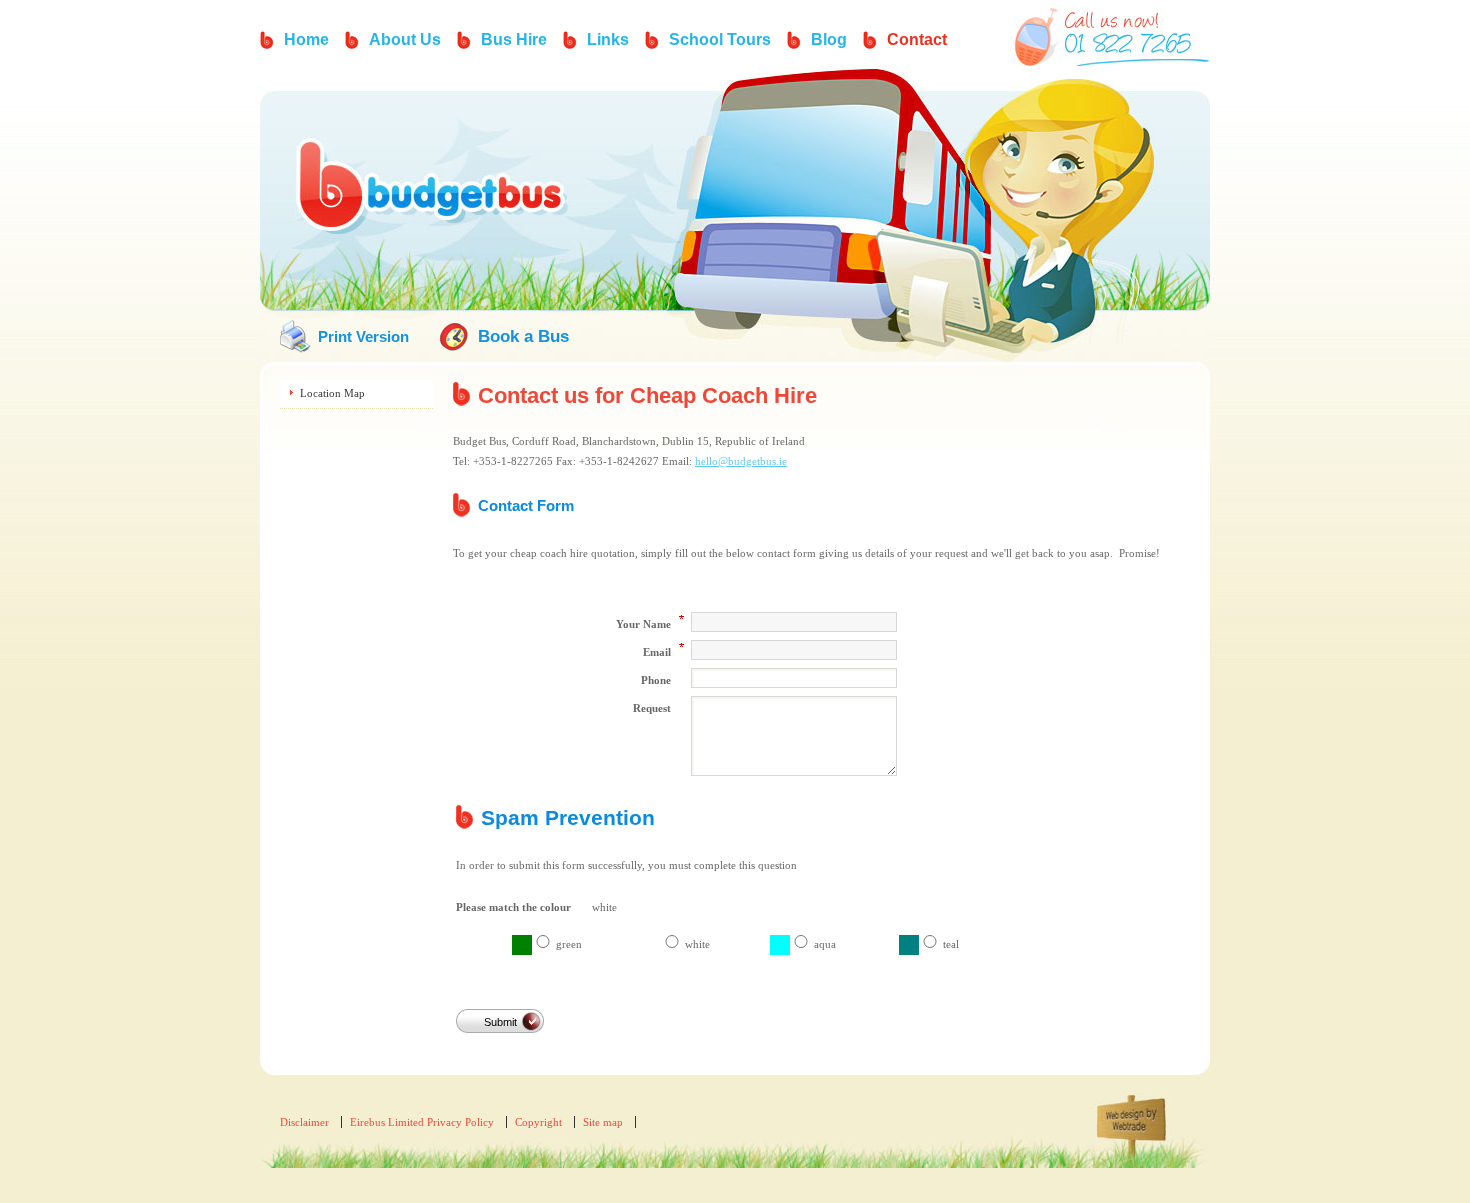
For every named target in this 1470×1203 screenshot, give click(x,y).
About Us (405, 39)
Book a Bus (523, 336)
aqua (825, 944)
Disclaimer (304, 1122)
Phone (656, 680)
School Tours (720, 39)
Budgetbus (435, 190)
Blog (829, 39)
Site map (603, 1122)
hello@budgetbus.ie (741, 461)
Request (652, 708)
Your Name (643, 624)
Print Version (363, 336)
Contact (917, 39)
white (697, 944)
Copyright (538, 1122)
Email (657, 652)
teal (951, 944)
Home (306, 39)
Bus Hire (514, 39)
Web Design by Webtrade (1145, 1139)
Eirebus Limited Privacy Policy (422, 1122)
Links (608, 39)
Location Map (332, 393)
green (569, 944)
